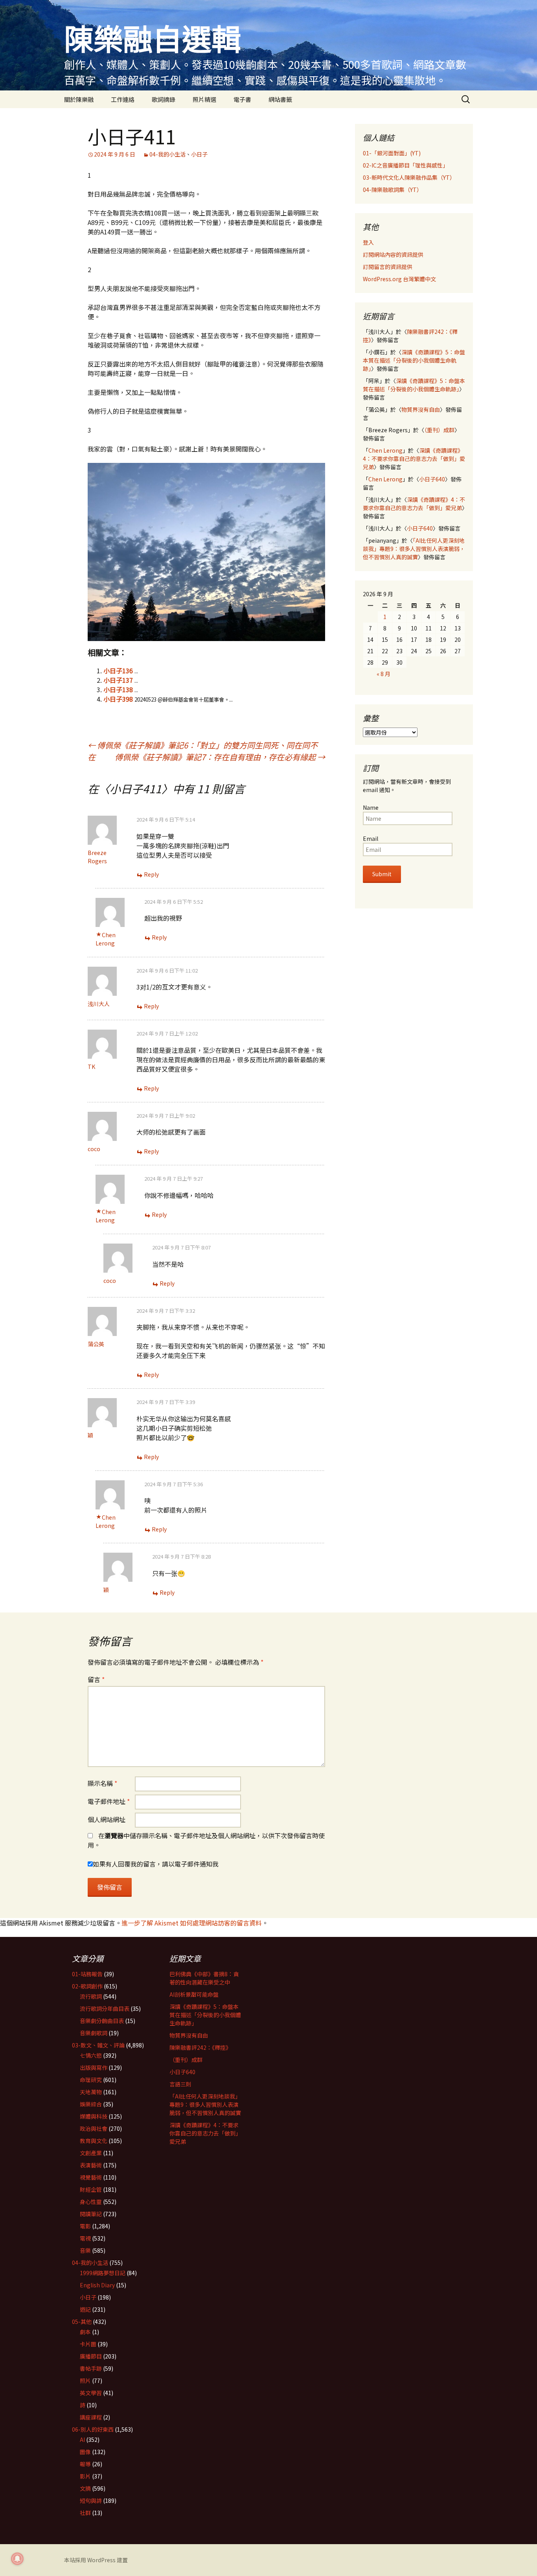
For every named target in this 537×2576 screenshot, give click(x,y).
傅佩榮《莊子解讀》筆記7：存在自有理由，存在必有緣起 (220, 757)
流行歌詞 (91, 1996)
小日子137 (118, 680)
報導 (85, 2464)
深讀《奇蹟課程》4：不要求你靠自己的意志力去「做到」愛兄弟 (414, 459)
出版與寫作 (94, 2067)
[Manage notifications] (17, 2559)
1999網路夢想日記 (103, 2273)
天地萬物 (91, 2092)
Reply (151, 874)
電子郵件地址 (109, 1801)
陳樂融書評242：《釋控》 (200, 2047)
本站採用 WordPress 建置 (96, 2560)
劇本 (85, 2332)
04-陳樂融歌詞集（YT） (393, 190)
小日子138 (118, 689)
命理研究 (91, 2080)
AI (82, 2440)
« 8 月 (383, 674)
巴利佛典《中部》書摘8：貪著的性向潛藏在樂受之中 (204, 1978)
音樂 (85, 2250)
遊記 (85, 2309)
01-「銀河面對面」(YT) (392, 153)
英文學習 (91, 2393)
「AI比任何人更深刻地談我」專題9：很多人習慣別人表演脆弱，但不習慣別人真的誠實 (414, 549)
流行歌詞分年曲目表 (105, 2008)
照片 (85, 2381)
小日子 (199, 154)
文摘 (85, 2488)
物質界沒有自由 (421, 409)
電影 (85, 2226)
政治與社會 (94, 2128)
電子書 (242, 99)
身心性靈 (91, 2202)
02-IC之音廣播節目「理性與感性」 (406, 165)
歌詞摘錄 (164, 99)
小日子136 (118, 671)
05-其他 (82, 2322)
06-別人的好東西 (93, 2429)
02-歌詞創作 (87, 1986)
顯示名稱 (102, 1783)
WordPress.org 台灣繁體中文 (399, 279)
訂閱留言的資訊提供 (388, 267)
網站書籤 (280, 99)
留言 (96, 1679)
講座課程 (91, 2417)
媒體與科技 (94, 2116)
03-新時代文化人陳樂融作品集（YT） (409, 177)
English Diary (97, 2285)
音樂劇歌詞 (94, 2033)
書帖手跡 (91, 2368)
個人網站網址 (107, 1819)
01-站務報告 (87, 1974)
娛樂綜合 (91, 2104)
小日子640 (432, 479)
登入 (368, 242)
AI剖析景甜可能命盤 (194, 1994)
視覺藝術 (91, 2177)
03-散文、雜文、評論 (98, 2045)
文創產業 (91, 2153)
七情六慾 (91, 2055)
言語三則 (180, 2084)
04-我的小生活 (167, 154)
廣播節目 (91, 2356)
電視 (85, 2238)
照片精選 (204, 99)
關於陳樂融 (79, 99)
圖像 (85, 2452)
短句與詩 (91, 2500)
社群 (85, 2513)
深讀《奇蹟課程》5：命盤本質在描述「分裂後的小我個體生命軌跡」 (414, 360)
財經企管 (91, 2189)
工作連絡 (123, 99)
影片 (85, 2476)
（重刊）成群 (439, 430)
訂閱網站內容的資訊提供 (393, 254)
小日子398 (118, 699)
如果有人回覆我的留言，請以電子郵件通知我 (156, 1864)
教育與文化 (94, 2141)
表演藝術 (91, 2165)
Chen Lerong (106, 939)
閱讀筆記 (91, 2214)
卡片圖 (88, 2344)
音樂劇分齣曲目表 (102, 2021)
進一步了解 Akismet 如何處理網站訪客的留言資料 (192, 1923)
